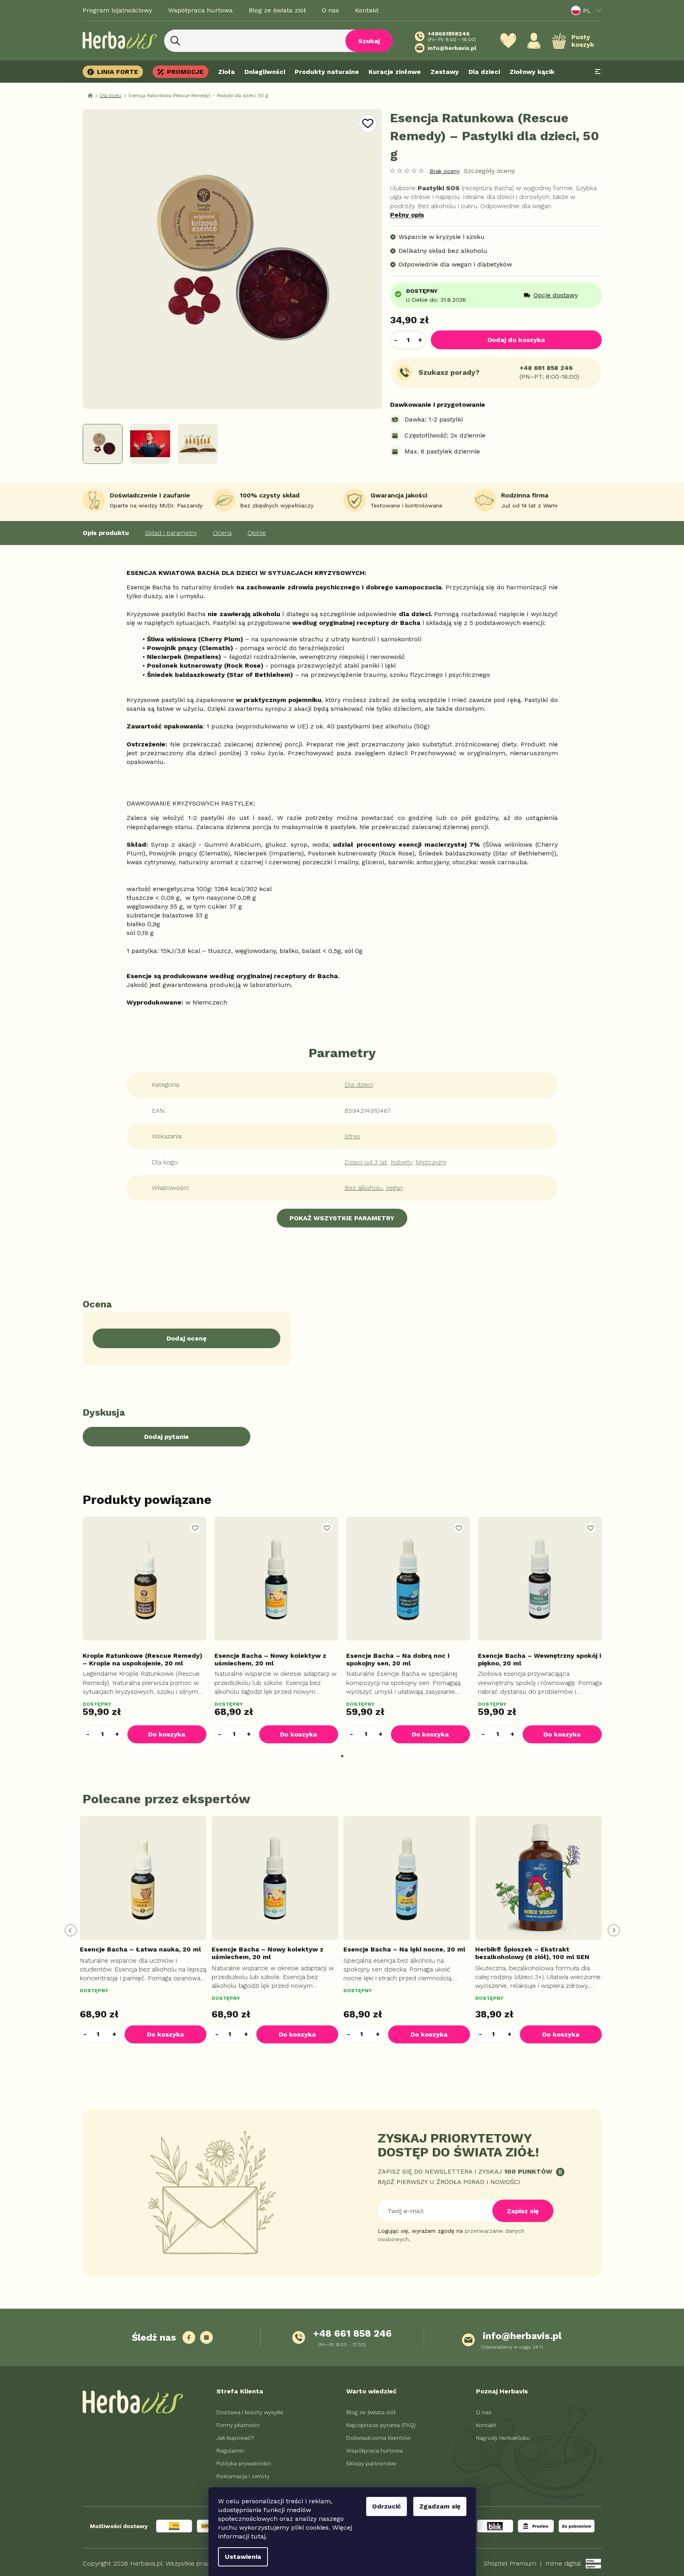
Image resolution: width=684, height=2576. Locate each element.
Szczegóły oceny (489, 171)
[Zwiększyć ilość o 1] (420, 340)
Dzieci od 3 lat (366, 1162)
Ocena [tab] (222, 533)
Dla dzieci (359, 1085)
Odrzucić (387, 2506)
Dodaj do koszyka (516, 340)
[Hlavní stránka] (90, 96)
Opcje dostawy (556, 295)
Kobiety (401, 1162)
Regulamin (230, 2451)
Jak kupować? (235, 2438)
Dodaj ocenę (186, 1338)
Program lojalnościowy (117, 10)
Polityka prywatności (244, 2463)
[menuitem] (115, 72)
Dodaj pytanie (167, 1437)
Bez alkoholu (364, 1188)
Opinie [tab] (257, 533)
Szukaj (369, 41)
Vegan (394, 1188)
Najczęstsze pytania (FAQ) (381, 2425)
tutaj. (259, 2536)
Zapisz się (523, 2211)
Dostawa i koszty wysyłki (250, 2412)
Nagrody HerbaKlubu (503, 2438)
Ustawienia (243, 2557)
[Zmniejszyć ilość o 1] (396, 340)
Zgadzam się (440, 2506)
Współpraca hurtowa (200, 10)
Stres (352, 1136)
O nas (330, 10)
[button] (117, 1734)
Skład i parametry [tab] (171, 533)
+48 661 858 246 (546, 368)
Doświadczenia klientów (378, 2438)
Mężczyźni (431, 1162)
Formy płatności (238, 2425)
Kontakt (367, 10)
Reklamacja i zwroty (243, 2476)
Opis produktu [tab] (106, 533)
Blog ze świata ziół (277, 10)
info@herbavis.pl (522, 2336)
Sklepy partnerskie (371, 2463)
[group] (145, 1931)
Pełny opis (407, 215)
